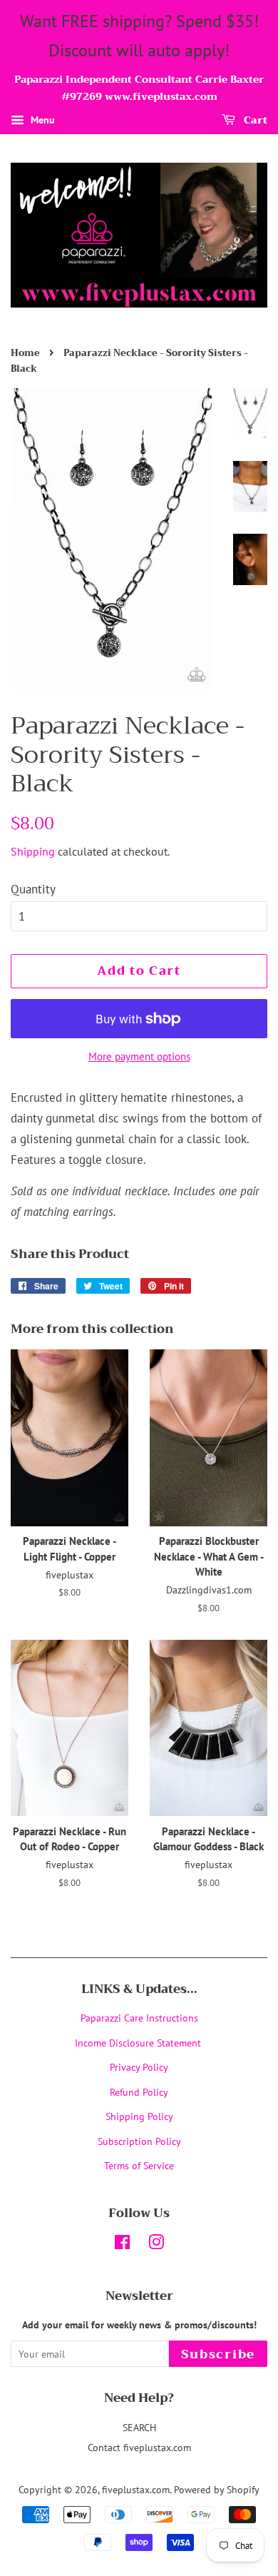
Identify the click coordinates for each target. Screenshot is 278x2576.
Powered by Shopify (217, 2489)
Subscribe (218, 2354)
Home (25, 353)
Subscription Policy (139, 2141)
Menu (41, 120)
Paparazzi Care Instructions (139, 2018)
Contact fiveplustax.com (139, 2447)
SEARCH (139, 2427)
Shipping (33, 851)
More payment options (139, 1056)
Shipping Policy (139, 2116)
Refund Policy (139, 2092)
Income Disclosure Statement (139, 2043)
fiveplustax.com (136, 2489)
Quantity (33, 889)
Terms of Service (139, 2165)
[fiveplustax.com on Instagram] (156, 2245)
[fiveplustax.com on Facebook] (122, 2245)
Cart (254, 120)
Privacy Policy (139, 2067)
